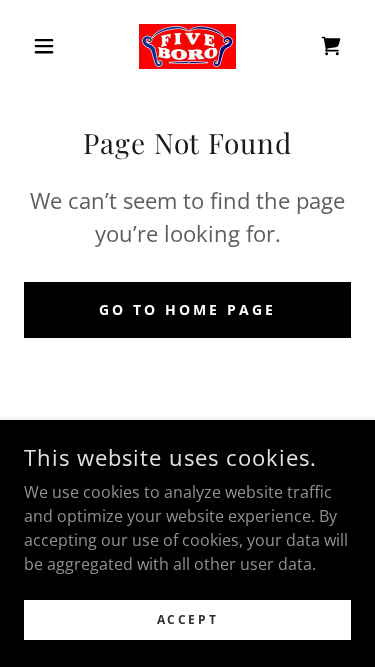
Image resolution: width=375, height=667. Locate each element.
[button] (48, 46)
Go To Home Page (187, 309)
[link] (187, 46)
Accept (187, 619)
